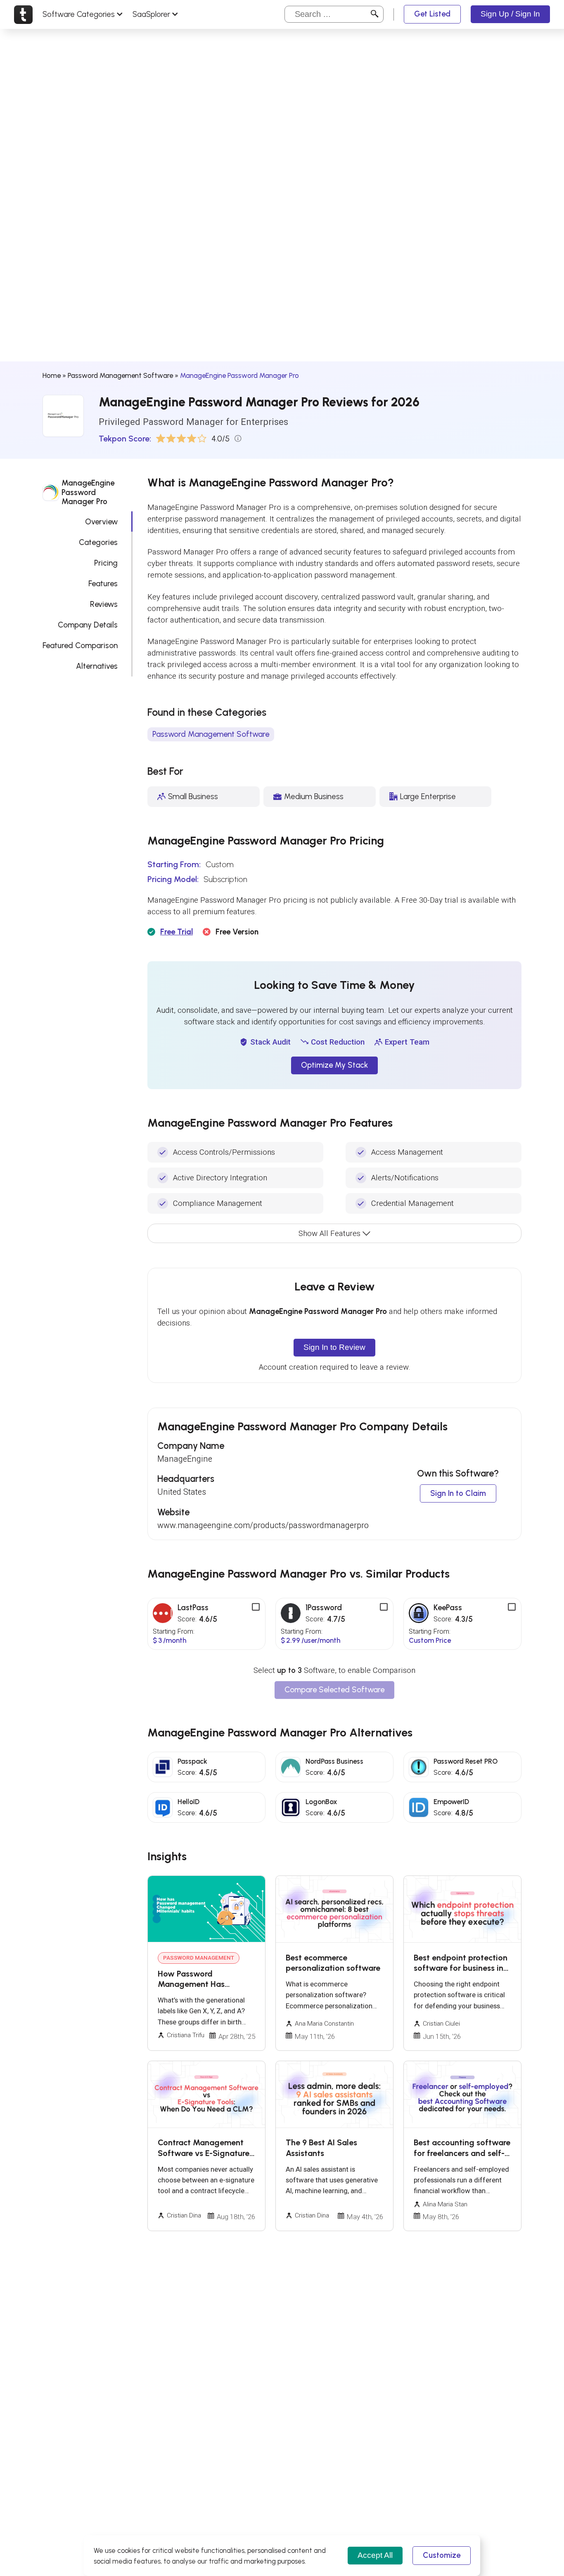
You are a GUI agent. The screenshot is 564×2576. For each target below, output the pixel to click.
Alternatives (97, 666)
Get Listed (432, 14)
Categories (98, 542)
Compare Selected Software (334, 1690)
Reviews (104, 604)
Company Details (88, 624)
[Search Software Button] (375, 15)
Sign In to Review (334, 1347)
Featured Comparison (80, 645)
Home (52, 375)
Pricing (106, 563)
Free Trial (177, 932)
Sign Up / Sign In (510, 14)
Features (103, 583)
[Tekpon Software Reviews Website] (23, 14)
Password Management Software (120, 375)
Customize (442, 2555)
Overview (101, 521)
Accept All (375, 2555)
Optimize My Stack (334, 1065)
